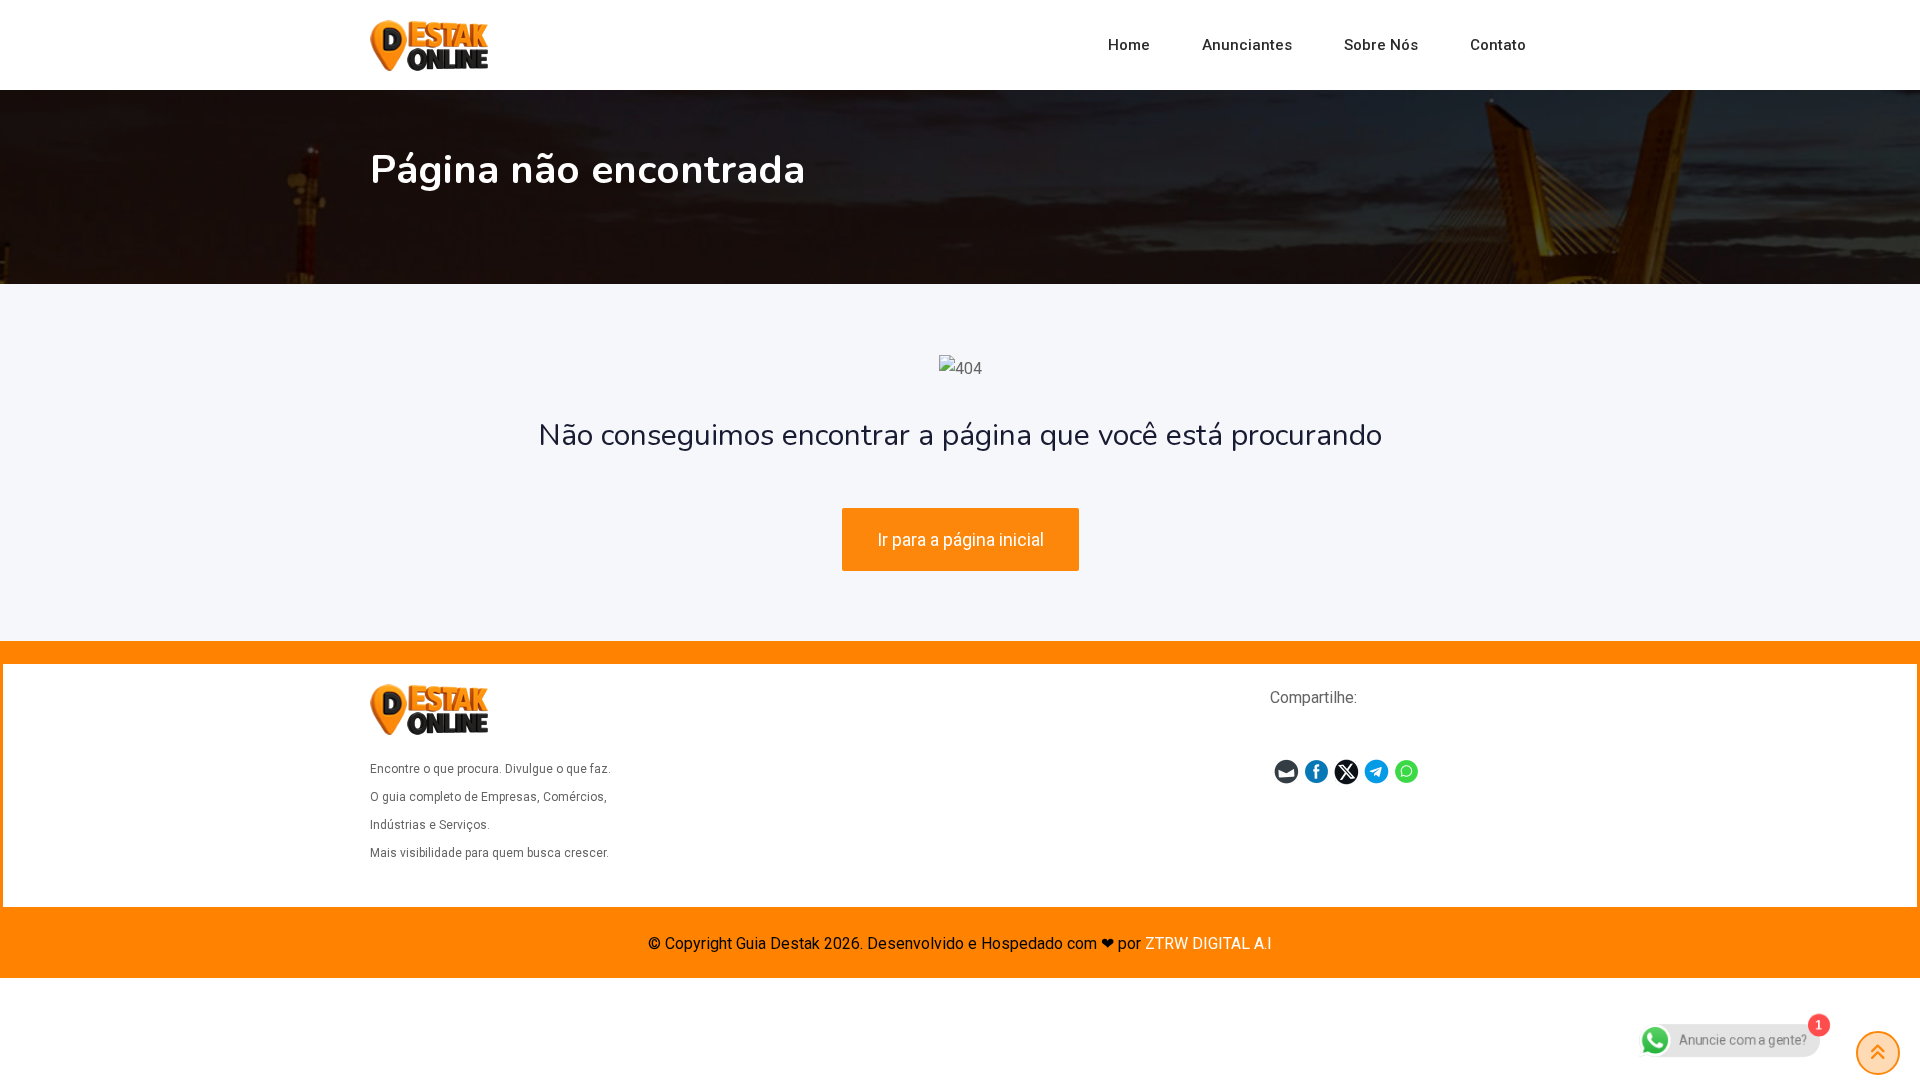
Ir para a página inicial (960, 539)
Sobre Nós (1381, 45)
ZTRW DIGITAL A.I (1208, 943)
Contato (1498, 45)
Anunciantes (1247, 45)
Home (1129, 45)
